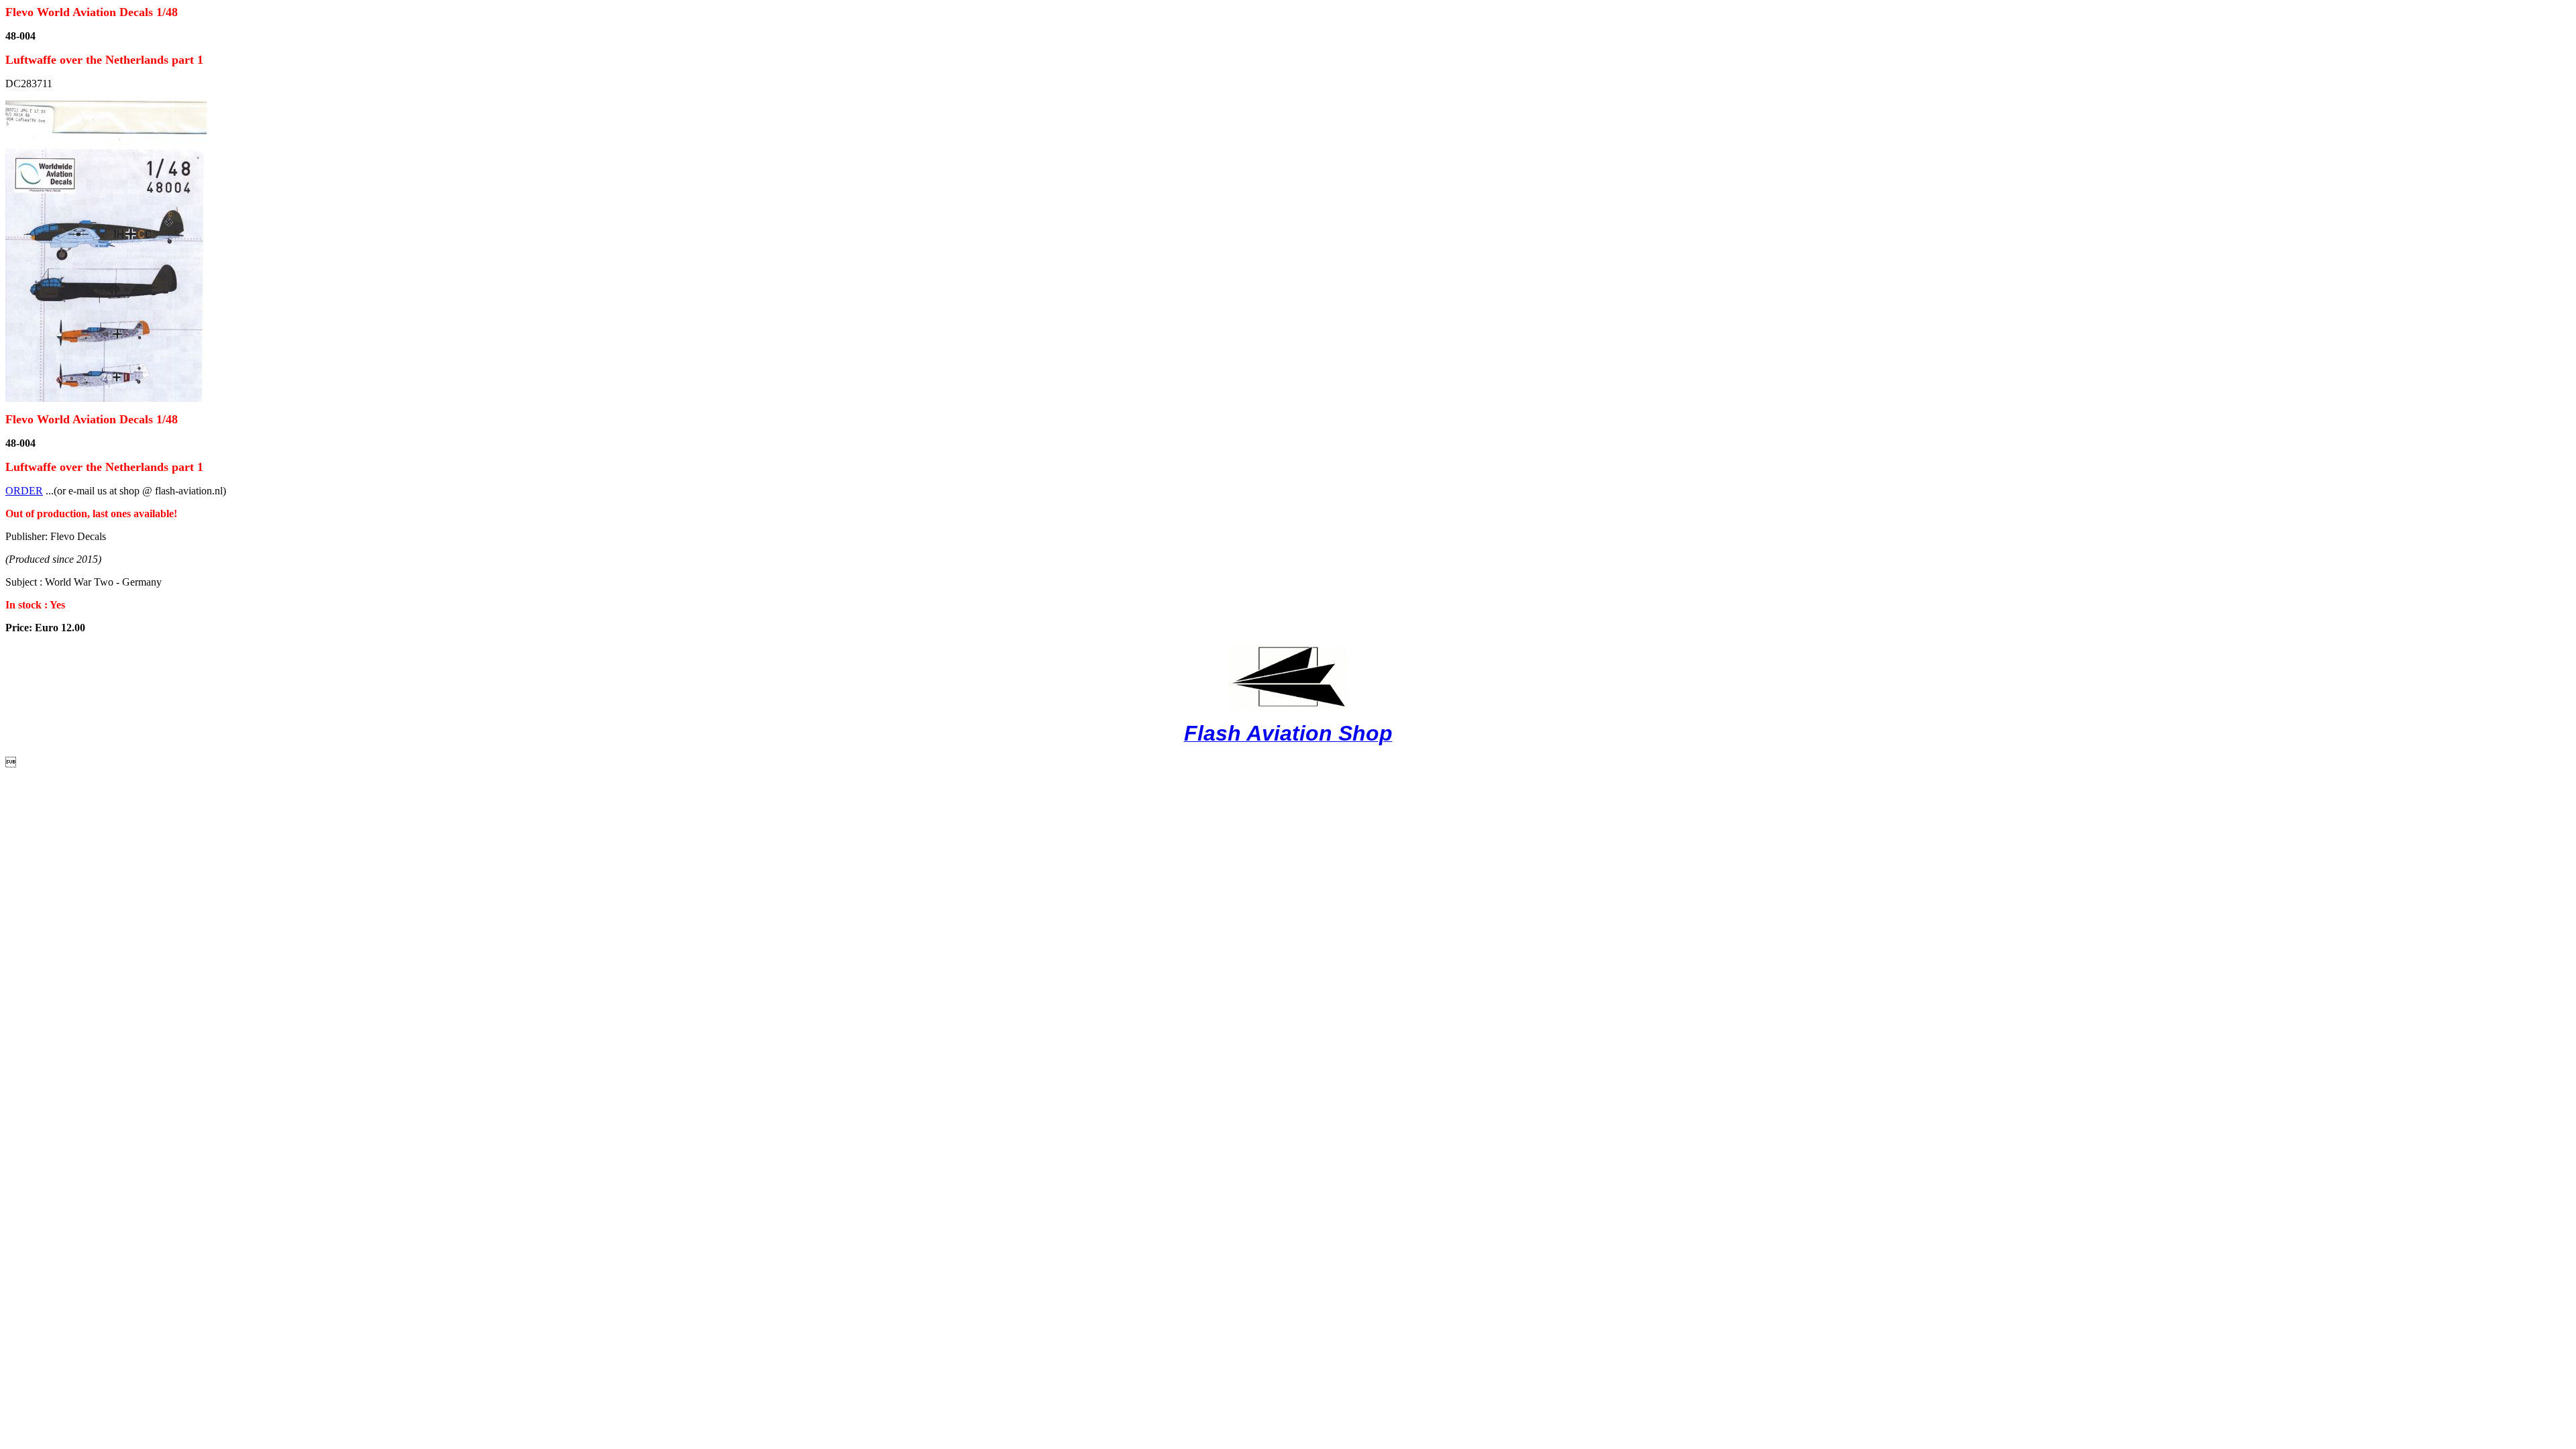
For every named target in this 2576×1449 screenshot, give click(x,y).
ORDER (24, 491)
